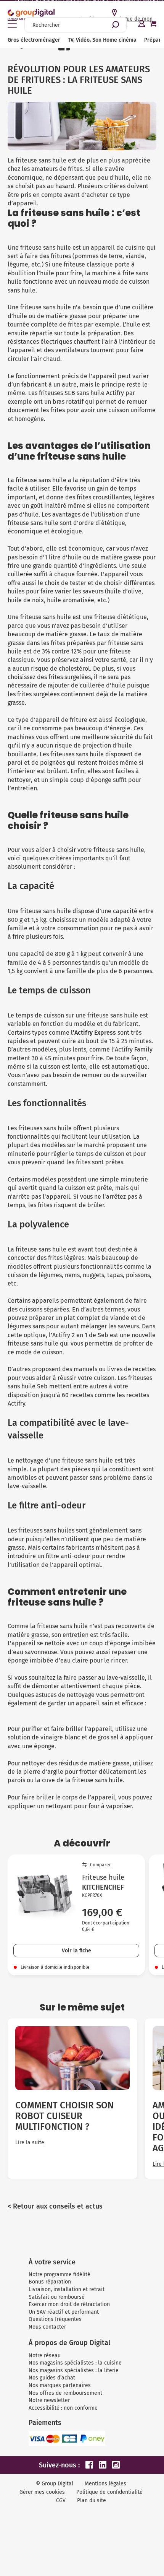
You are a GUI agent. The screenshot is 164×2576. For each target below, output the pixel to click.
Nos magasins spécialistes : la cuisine (75, 2363)
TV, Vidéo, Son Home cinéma (102, 40)
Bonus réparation (50, 2282)
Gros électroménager (34, 40)
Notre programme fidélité (59, 2275)
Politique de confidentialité (109, 2492)
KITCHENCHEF (103, 1887)
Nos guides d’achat (52, 2378)
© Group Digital (55, 2484)
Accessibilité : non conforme (63, 2408)
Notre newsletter (49, 2400)
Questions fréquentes (55, 2319)
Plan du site (92, 2500)
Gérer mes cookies (42, 2492)
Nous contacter (47, 2327)
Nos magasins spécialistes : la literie (74, 2370)
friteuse (31, 307)
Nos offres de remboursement (65, 2393)
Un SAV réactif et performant (64, 2312)
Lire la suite (30, 2143)
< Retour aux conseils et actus (55, 2206)
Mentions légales (105, 2484)
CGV (61, 2500)
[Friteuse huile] (45, 1900)
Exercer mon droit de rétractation (69, 2304)
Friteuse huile (103, 1877)
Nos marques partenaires (60, 2385)
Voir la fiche (76, 1951)
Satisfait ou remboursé (57, 2297)
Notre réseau (45, 2356)
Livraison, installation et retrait (67, 2289)
